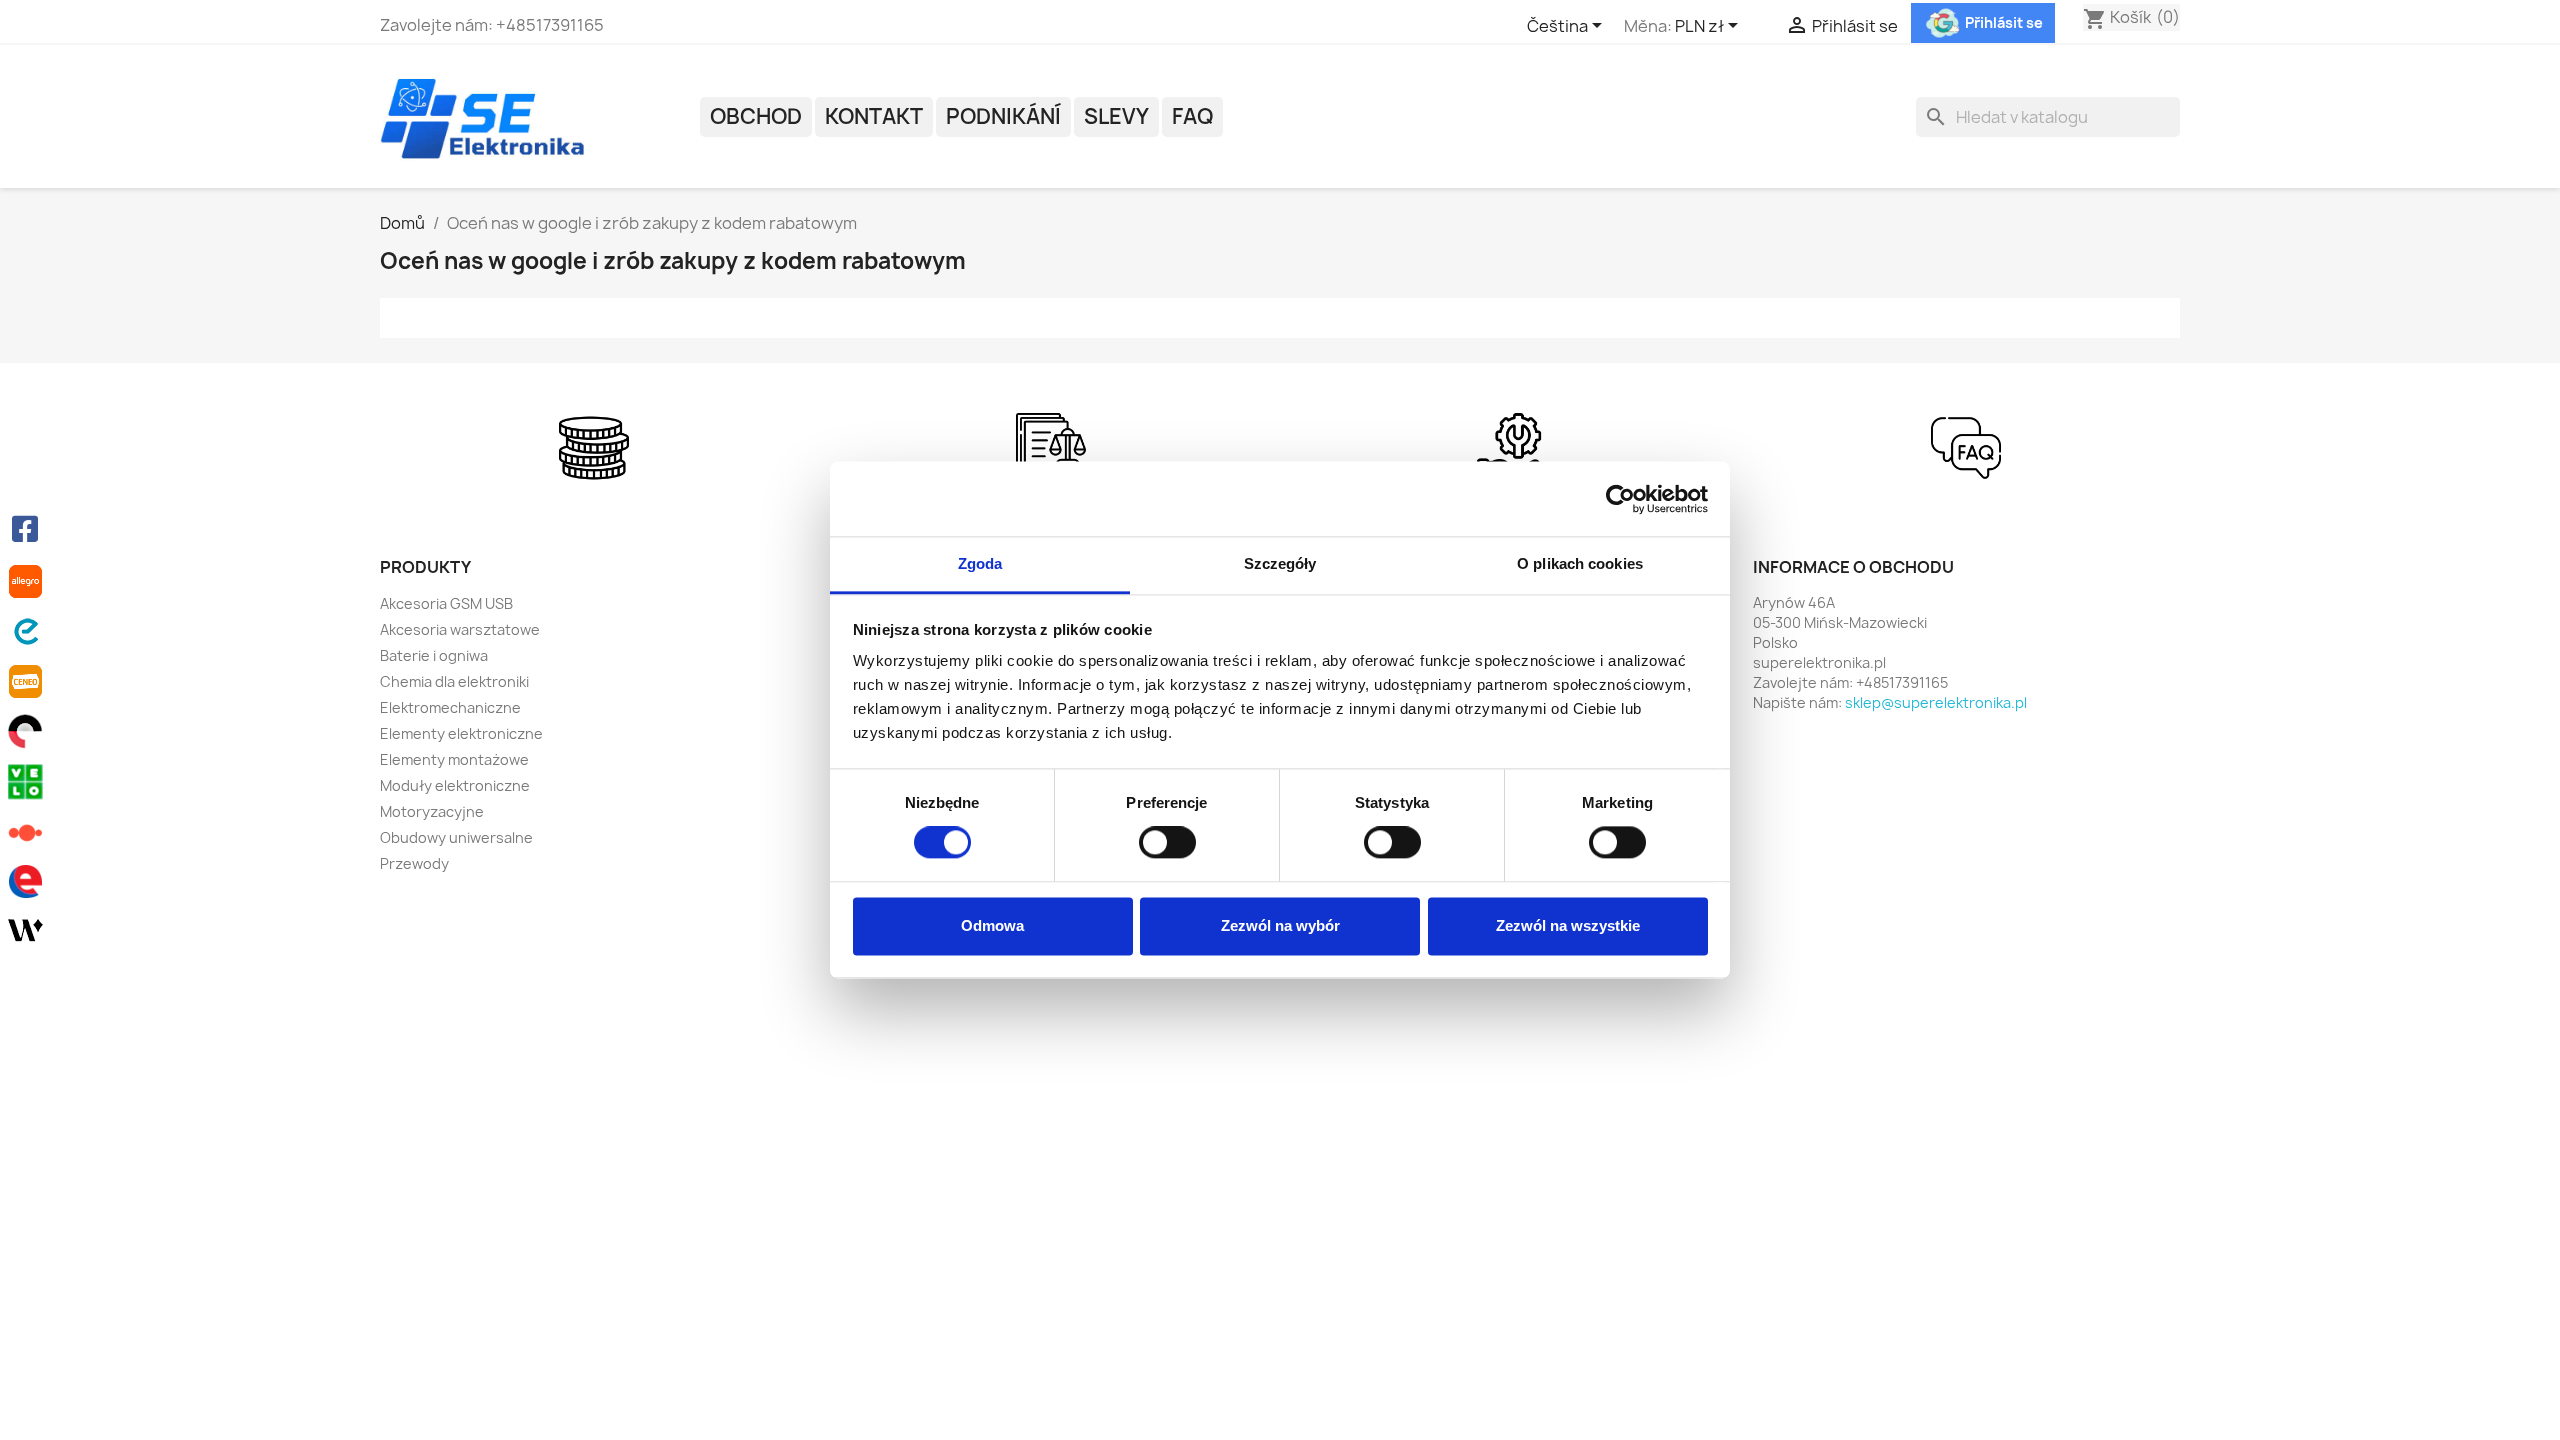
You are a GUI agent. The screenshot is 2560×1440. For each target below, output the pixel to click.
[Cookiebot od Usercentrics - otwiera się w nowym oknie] (1620, 499)
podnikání (1003, 116)
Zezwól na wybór (1280, 925)
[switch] (1167, 843)
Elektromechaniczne (450, 707)
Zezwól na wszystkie (1568, 925)
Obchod (756, 116)
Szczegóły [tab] (1280, 563)
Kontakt (874, 116)
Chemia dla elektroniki (454, 681)
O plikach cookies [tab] (1580, 563)
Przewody (414, 863)
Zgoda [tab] (980, 563)
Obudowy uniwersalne (456, 837)
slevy (1116, 116)
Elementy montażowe (454, 759)
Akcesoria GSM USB (446, 603)
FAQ (1192, 116)
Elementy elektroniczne (461, 733)
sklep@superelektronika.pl (1936, 702)
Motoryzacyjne (432, 811)
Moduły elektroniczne (455, 785)
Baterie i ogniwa (434, 655)
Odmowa (992, 925)
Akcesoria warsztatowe (460, 629)
